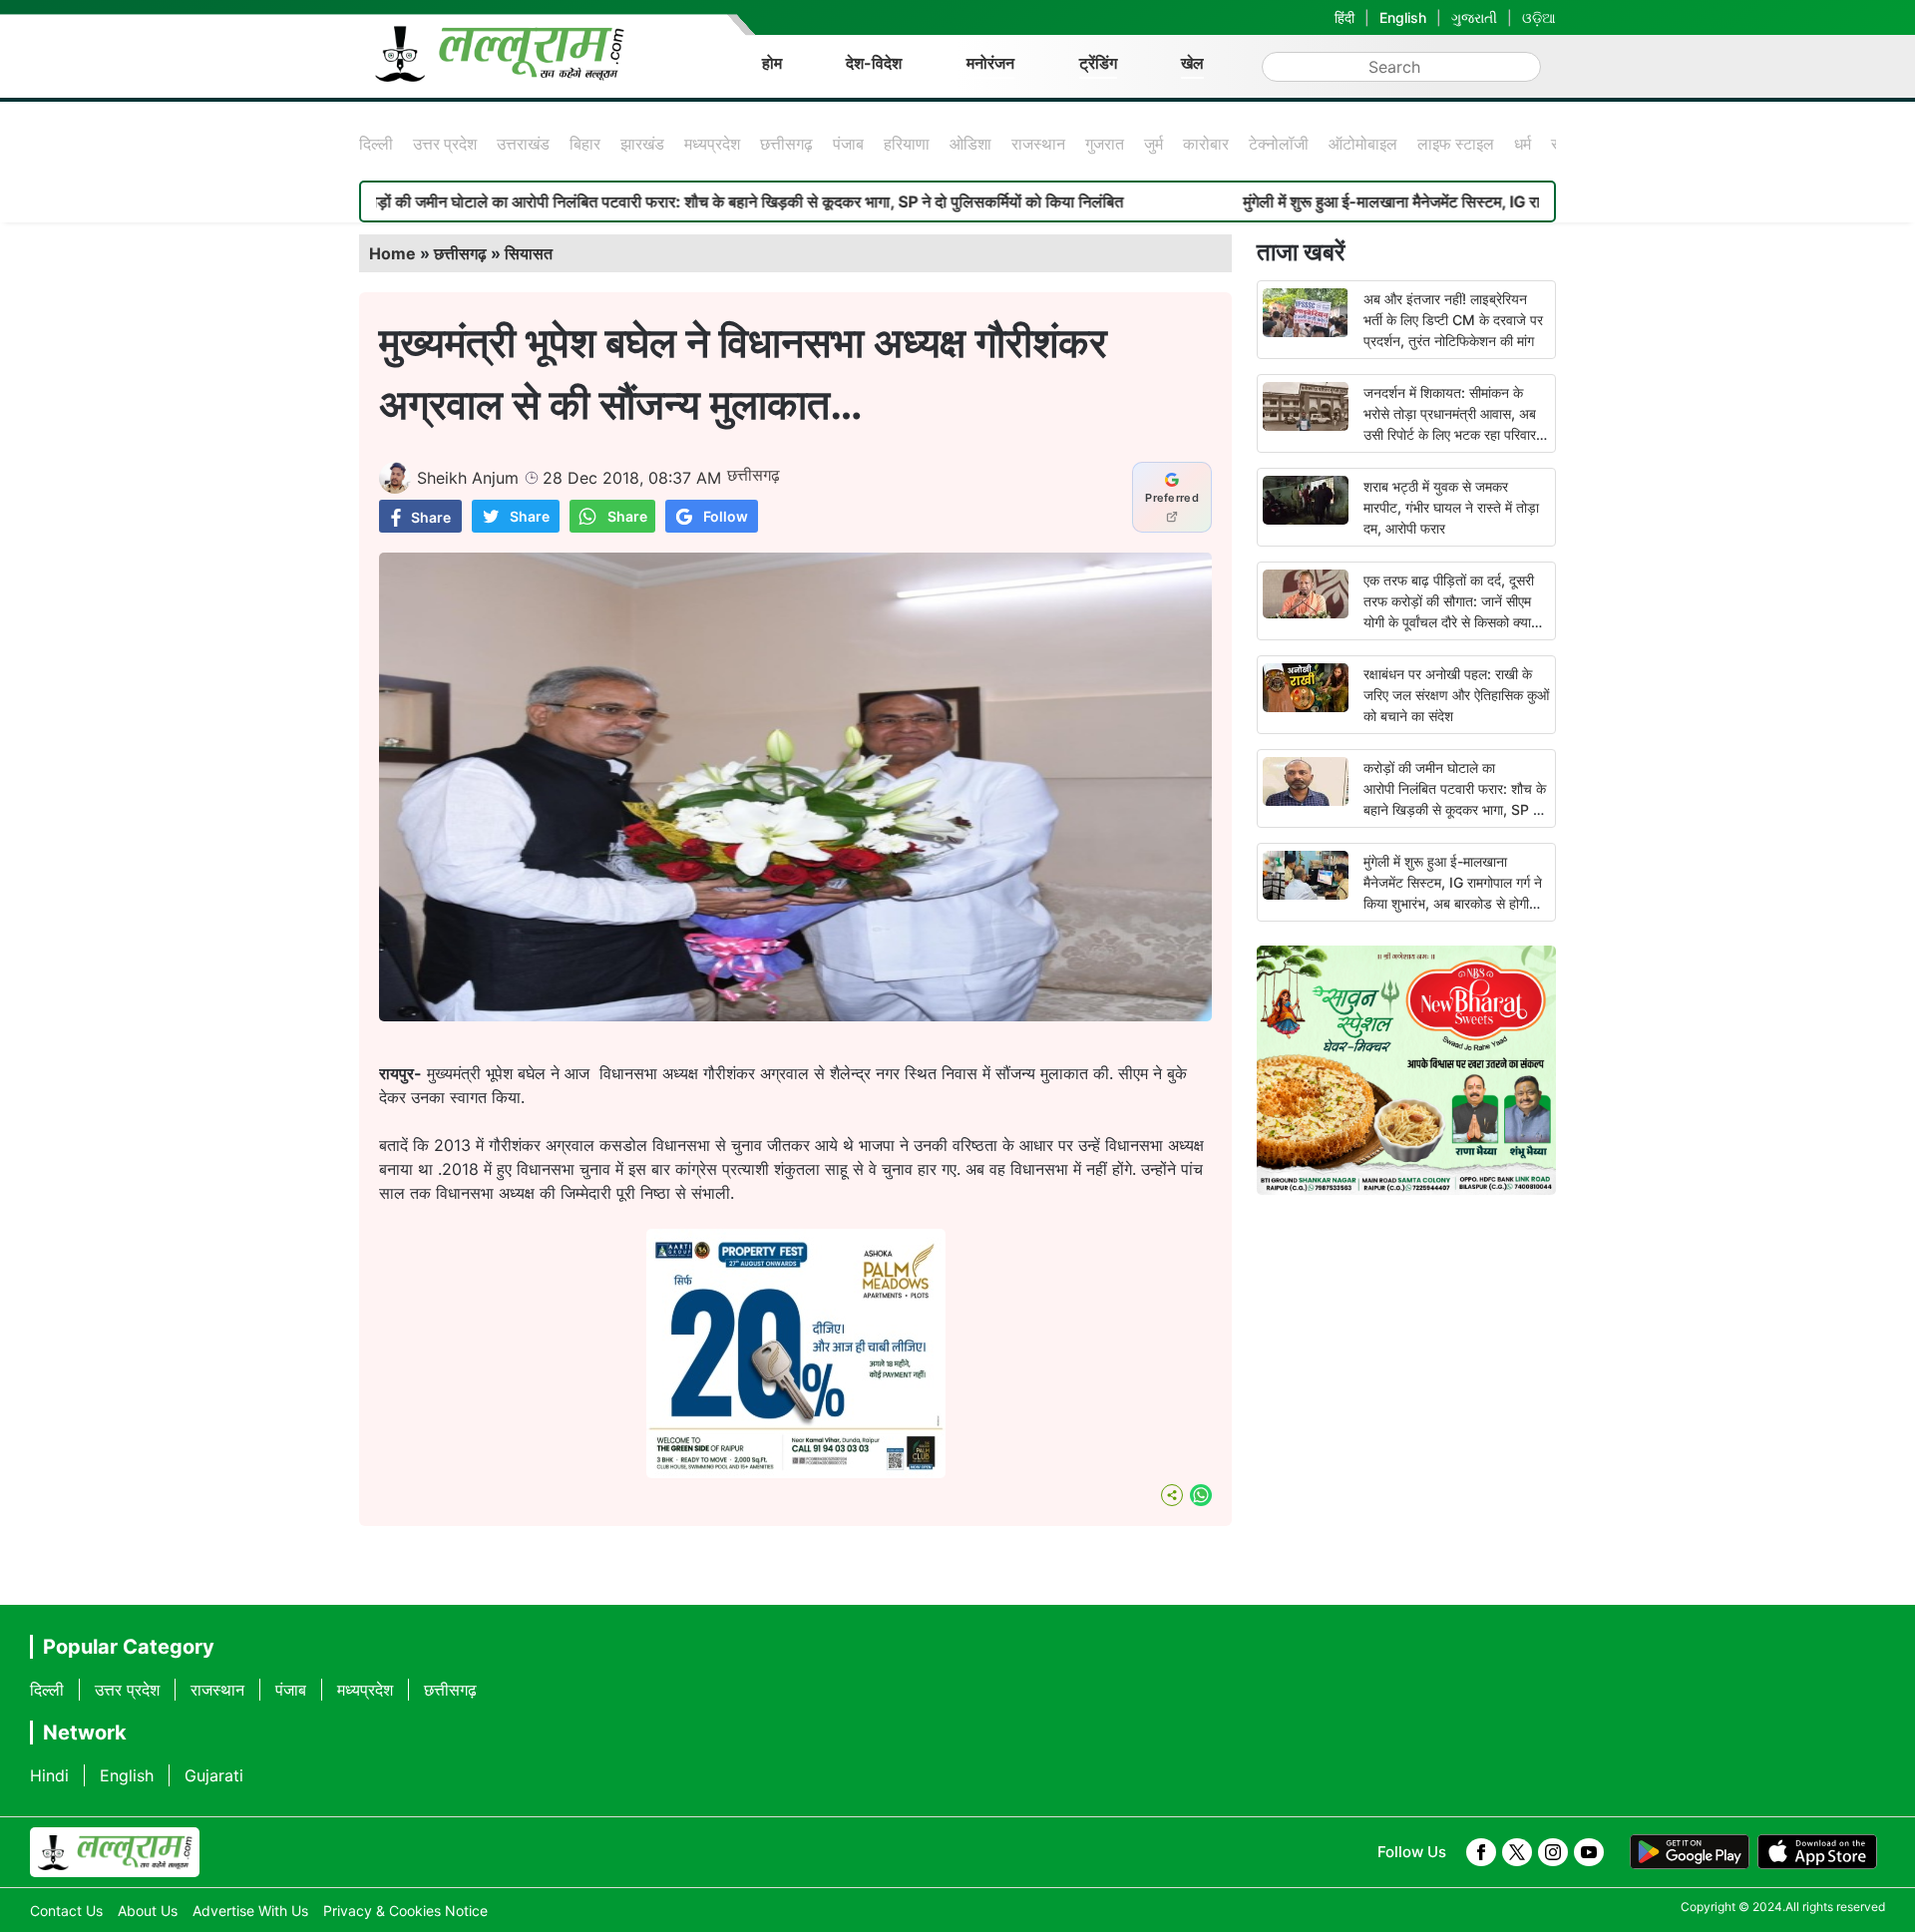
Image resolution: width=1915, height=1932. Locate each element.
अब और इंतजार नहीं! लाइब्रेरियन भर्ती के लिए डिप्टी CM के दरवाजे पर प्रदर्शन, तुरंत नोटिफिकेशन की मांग (1453, 320)
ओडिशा (970, 144)
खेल (1192, 63)
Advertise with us (250, 1911)
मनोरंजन (990, 63)
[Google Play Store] (1690, 1852)
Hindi (49, 1775)
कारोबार (1206, 144)
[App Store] (1817, 1852)
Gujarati (214, 1775)
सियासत (529, 253)
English (1403, 17)
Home (392, 253)
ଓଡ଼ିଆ (1539, 17)
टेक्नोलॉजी (1279, 144)
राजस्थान (1038, 144)
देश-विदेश (874, 63)
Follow (726, 516)
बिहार (585, 144)
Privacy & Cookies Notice (405, 1911)
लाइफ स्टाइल (1456, 144)
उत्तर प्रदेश (445, 144)
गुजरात (1105, 144)
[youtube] (1589, 1852)
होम (772, 63)
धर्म (1523, 144)
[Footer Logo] (115, 1852)
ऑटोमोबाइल (1363, 144)
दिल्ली (376, 144)
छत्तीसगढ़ (786, 144)
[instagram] (1553, 1852)
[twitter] (1517, 1852)
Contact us (66, 1911)
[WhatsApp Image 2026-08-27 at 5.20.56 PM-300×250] (796, 1472)
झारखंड (642, 144)
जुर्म (1153, 144)
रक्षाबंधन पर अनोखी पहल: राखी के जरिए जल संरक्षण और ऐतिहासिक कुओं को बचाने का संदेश (1456, 695)
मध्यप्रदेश (712, 144)
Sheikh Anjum (468, 478)
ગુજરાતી (1474, 17)
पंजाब (848, 144)
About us (148, 1911)
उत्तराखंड (523, 144)
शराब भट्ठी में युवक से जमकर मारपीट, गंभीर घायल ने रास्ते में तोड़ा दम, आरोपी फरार (1451, 507)
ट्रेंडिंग (1098, 63)
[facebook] (1481, 1852)
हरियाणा (907, 144)
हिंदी (1344, 17)
